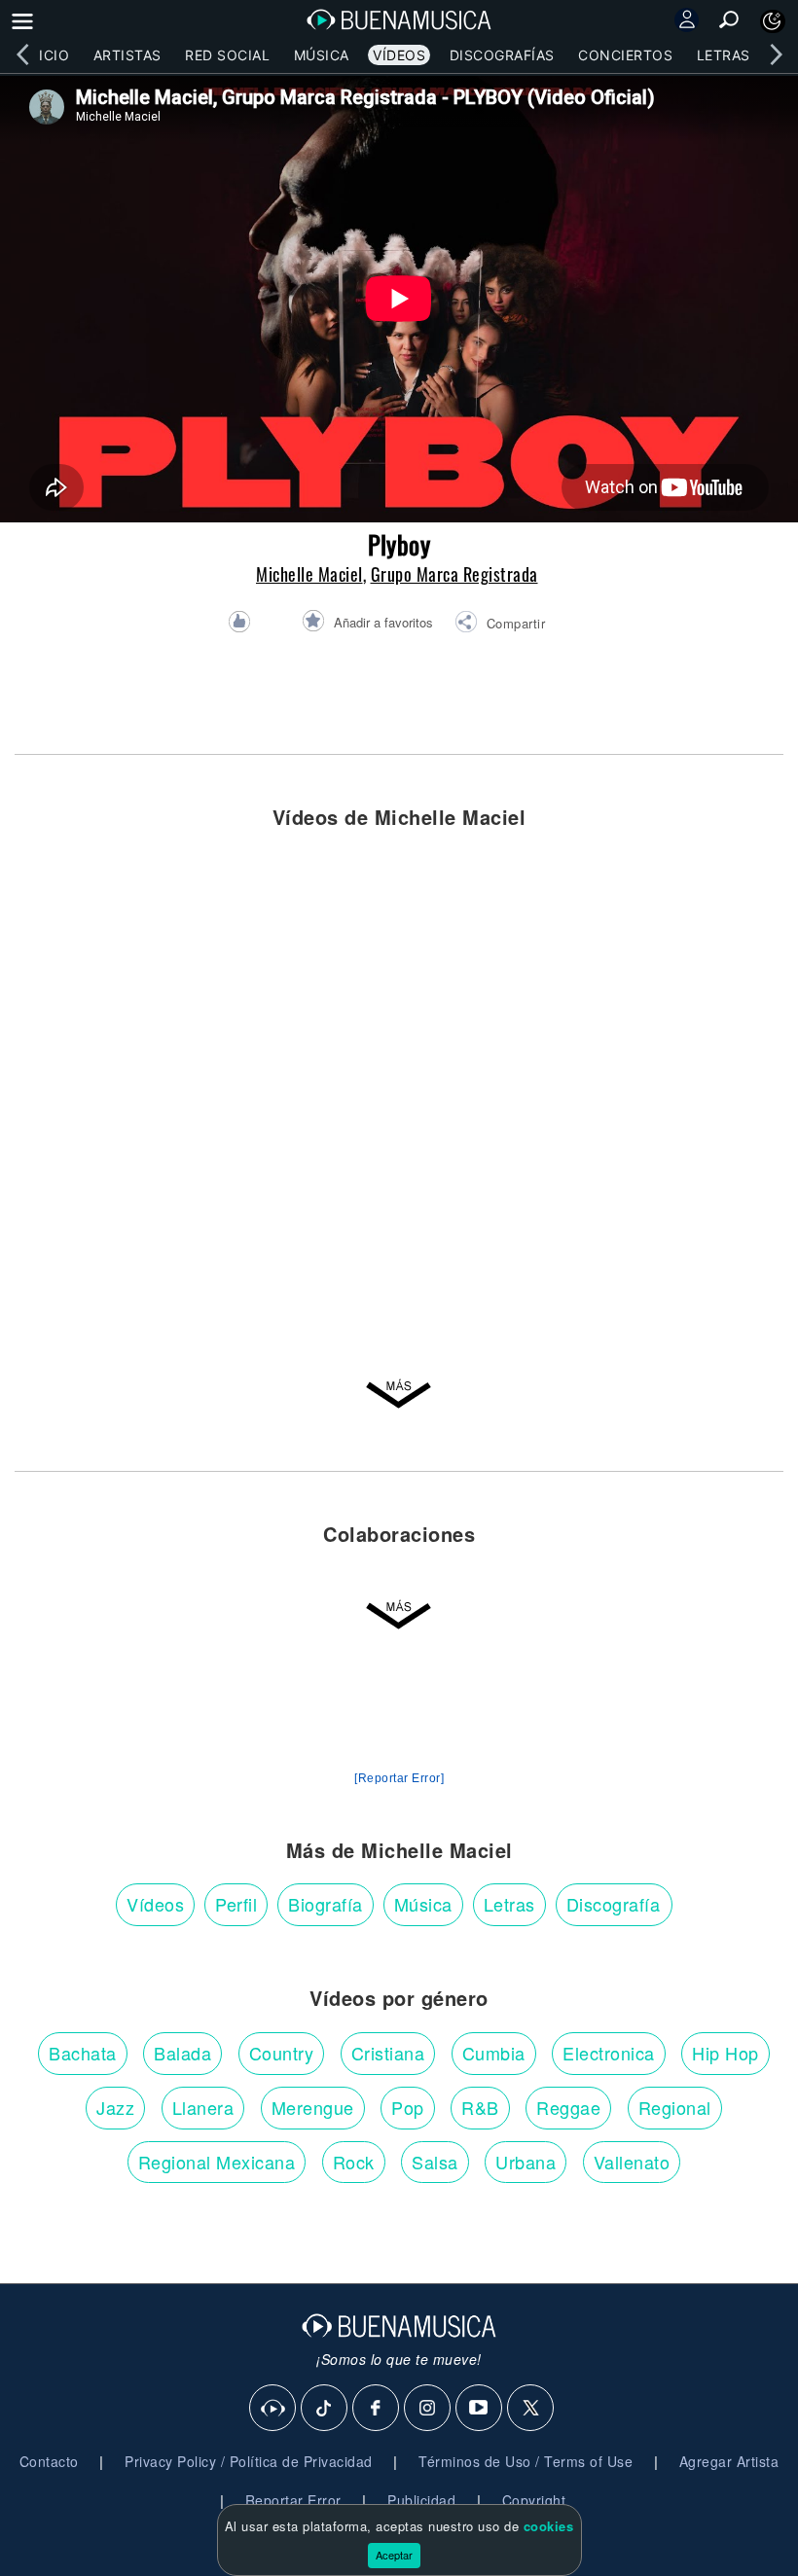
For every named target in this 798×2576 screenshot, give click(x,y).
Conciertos (625, 55)
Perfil (236, 1904)
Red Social (227, 55)
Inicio (46, 55)
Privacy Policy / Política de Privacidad (249, 2461)
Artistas (127, 55)
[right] (776, 54)
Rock (354, 2162)
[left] (22, 54)
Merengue (313, 2107)
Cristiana (388, 2053)
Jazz (115, 2107)
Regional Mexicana (217, 2162)
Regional (675, 2107)
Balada (182, 2053)
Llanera (203, 2107)
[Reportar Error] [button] (399, 1778)
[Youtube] (480, 2409)
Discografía (614, 1904)
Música (322, 55)
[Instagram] (428, 2409)
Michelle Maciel (309, 574)
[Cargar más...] (399, 1400)
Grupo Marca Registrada (454, 574)
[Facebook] (377, 2409)
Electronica (609, 2053)
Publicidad (421, 2500)
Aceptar (394, 2555)
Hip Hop (725, 2053)
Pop (408, 2107)
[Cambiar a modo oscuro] (773, 21)
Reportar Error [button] (293, 2500)
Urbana (526, 2162)
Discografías (502, 55)
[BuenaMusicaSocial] (273, 2409)
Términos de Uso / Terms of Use (526, 2461)
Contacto (49, 2461)
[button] (500, 625)
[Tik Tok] (325, 2409)
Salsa (435, 2162)
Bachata (83, 2053)
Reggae (568, 2107)
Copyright (534, 2500)
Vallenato (632, 2162)
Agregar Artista (729, 2461)
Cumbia (494, 2053)
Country (282, 2053)
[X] (531, 2409)
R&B (480, 2107)
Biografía (326, 1904)
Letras (724, 55)
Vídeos (399, 55)
